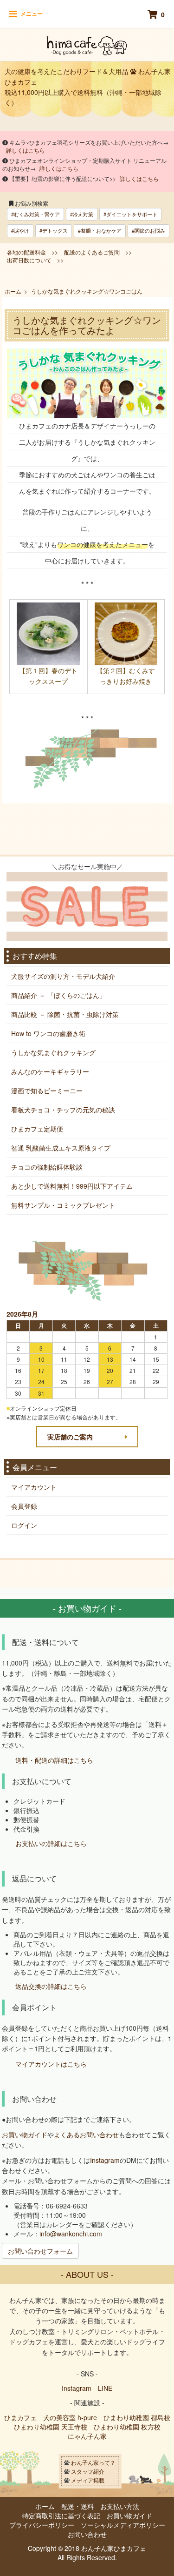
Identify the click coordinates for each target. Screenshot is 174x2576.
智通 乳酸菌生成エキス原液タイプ (61, 1148)
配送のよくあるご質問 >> (98, 252)
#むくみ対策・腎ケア (35, 214)
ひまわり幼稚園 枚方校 (127, 2427)
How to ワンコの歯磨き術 (48, 1033)
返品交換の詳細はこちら (51, 1986)
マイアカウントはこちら (51, 2064)
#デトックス (54, 230)
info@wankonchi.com (71, 2234)
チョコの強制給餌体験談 (47, 1167)
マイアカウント (34, 1487)
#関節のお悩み (148, 230)
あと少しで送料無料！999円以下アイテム (72, 1186)
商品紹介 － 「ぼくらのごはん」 (58, 995)
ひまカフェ (20, 2417)
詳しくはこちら (26, 150)
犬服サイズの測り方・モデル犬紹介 (63, 976)
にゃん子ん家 (87, 2436)
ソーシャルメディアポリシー (123, 2525)
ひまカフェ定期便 (37, 1129)
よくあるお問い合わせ (86, 2134)
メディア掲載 (88, 2480)
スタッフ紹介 (88, 2471)
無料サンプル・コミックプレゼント (63, 1205)
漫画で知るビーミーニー (47, 1091)
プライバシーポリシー (42, 2525)
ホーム (13, 291)
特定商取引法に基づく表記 (61, 2516)
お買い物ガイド (25, 2134)
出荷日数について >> (35, 260)
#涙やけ (20, 230)
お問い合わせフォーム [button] (40, 2251)
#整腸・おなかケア (100, 230)
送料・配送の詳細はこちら (54, 1760)
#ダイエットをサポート (130, 214)
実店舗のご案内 (70, 1437)
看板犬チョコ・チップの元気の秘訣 (63, 1110)
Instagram (105, 2160)
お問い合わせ (87, 2534)
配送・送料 (77, 2506)
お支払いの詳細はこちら (51, 1844)
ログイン (24, 1525)
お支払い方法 (120, 2506)
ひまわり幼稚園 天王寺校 (51, 2427)
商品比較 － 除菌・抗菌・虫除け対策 (65, 1014)
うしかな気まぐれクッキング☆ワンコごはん (87, 291)
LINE (105, 2388)
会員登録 (24, 1506)
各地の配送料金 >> (32, 252)
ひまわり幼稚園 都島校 (137, 2417)
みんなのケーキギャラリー (50, 1071)
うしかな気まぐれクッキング (53, 1052)
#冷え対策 (82, 214)
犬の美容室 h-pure (70, 2417)
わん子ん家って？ (93, 2462)
